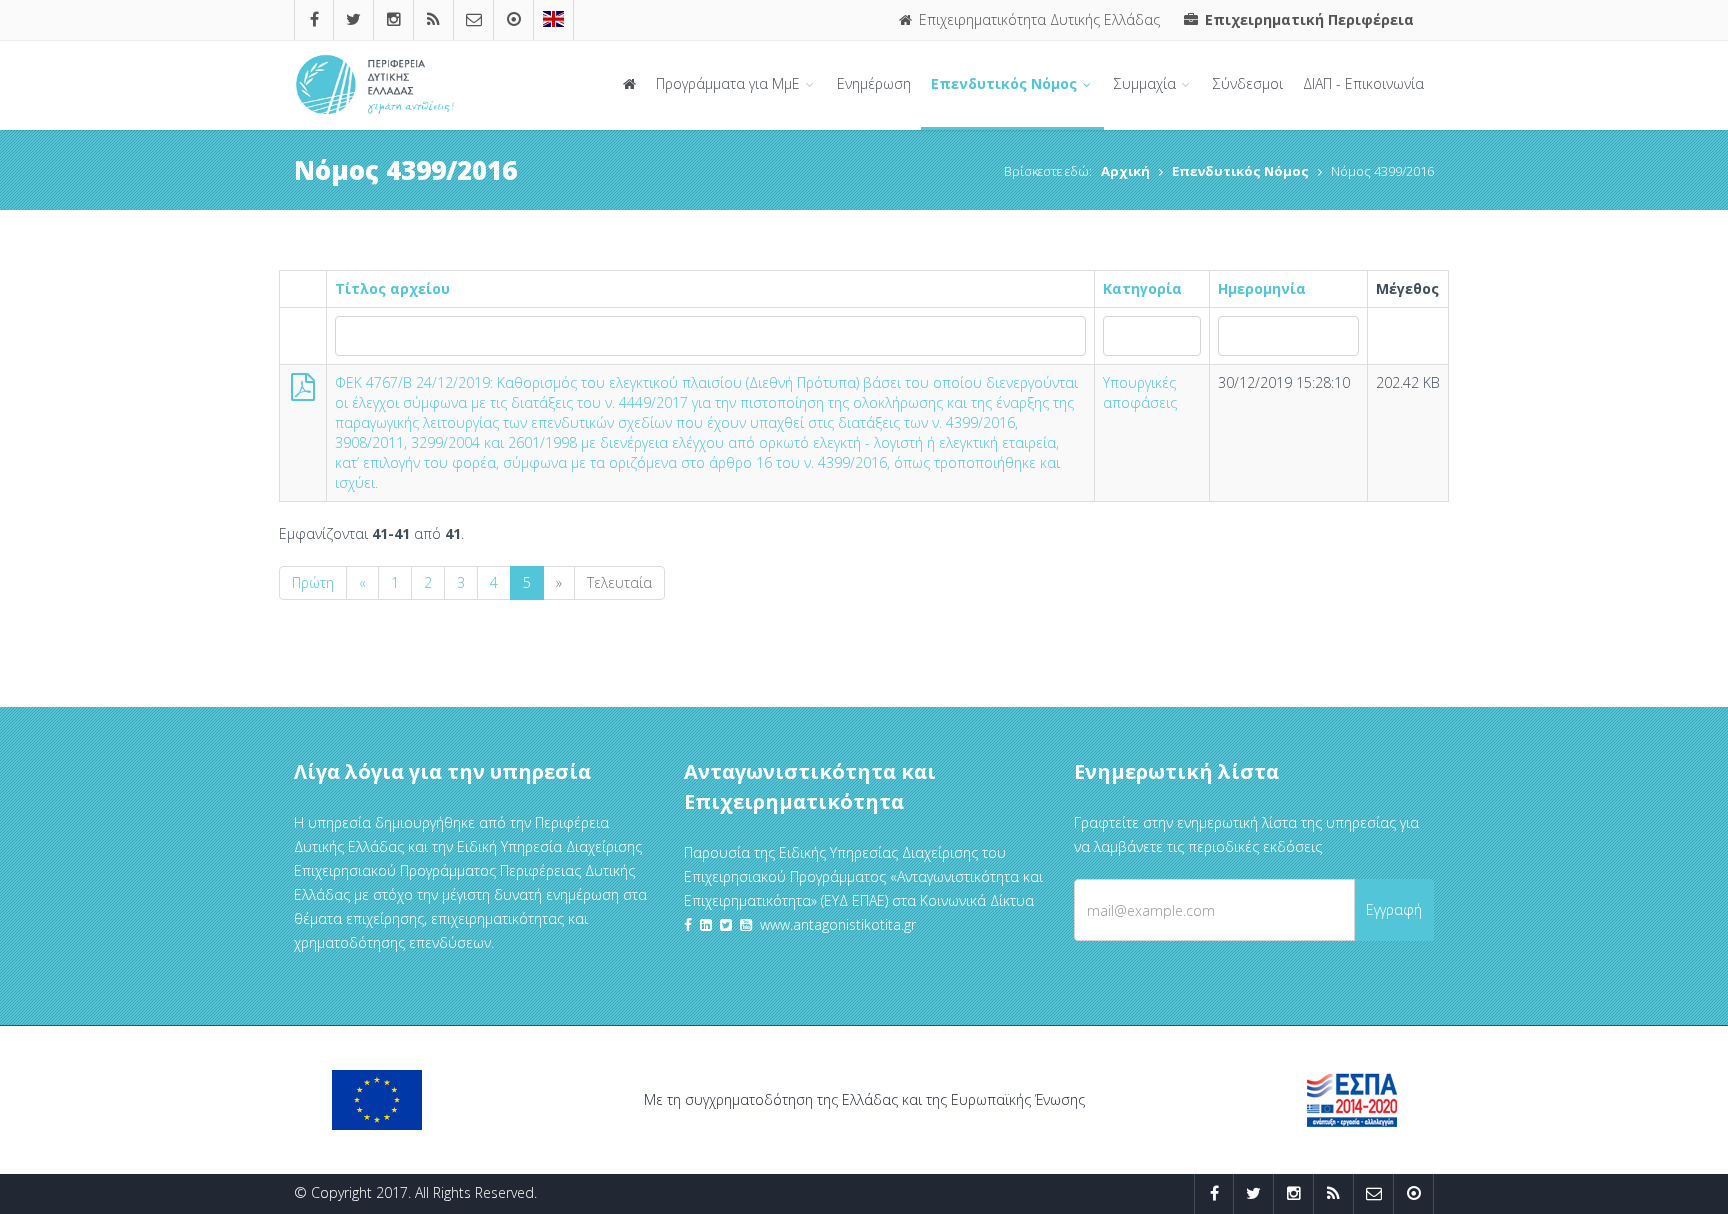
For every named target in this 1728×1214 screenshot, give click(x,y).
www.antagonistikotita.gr (838, 924)
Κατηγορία (1142, 288)
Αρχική (1125, 171)
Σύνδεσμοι (1248, 83)
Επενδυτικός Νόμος (1006, 83)
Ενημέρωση (874, 83)
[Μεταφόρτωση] (303, 391)
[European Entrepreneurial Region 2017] (553, 19)
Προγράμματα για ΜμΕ (730, 83)
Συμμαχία (1147, 83)
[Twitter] (353, 19)
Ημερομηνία (1262, 288)
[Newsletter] (474, 19)
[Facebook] (314, 19)
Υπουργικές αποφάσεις (1140, 392)
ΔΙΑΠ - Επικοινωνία (1363, 83)
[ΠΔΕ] (514, 19)
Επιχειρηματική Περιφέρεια (1307, 19)
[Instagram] (394, 19)
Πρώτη (313, 582)
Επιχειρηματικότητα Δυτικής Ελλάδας (1037, 19)
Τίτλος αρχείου (392, 288)
